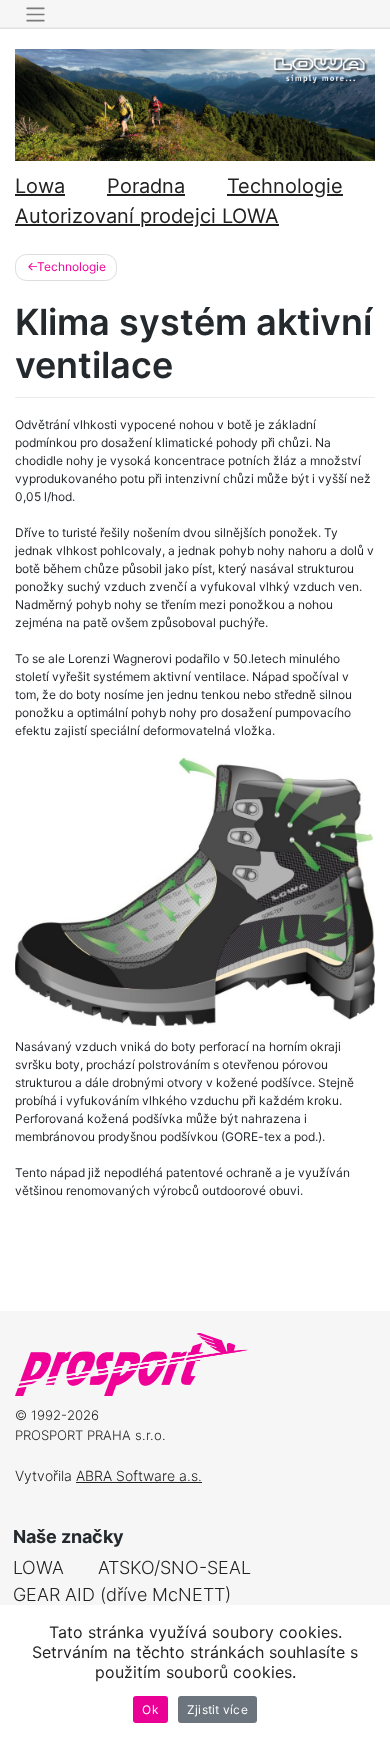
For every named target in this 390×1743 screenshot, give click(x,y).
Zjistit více (217, 1709)
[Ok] (365, 1674)
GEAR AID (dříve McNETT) (122, 1594)
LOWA (38, 1567)
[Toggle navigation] (35, 14)
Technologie (285, 186)
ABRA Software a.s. (139, 1475)
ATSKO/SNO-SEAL (174, 1567)
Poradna (146, 186)
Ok (150, 1709)
